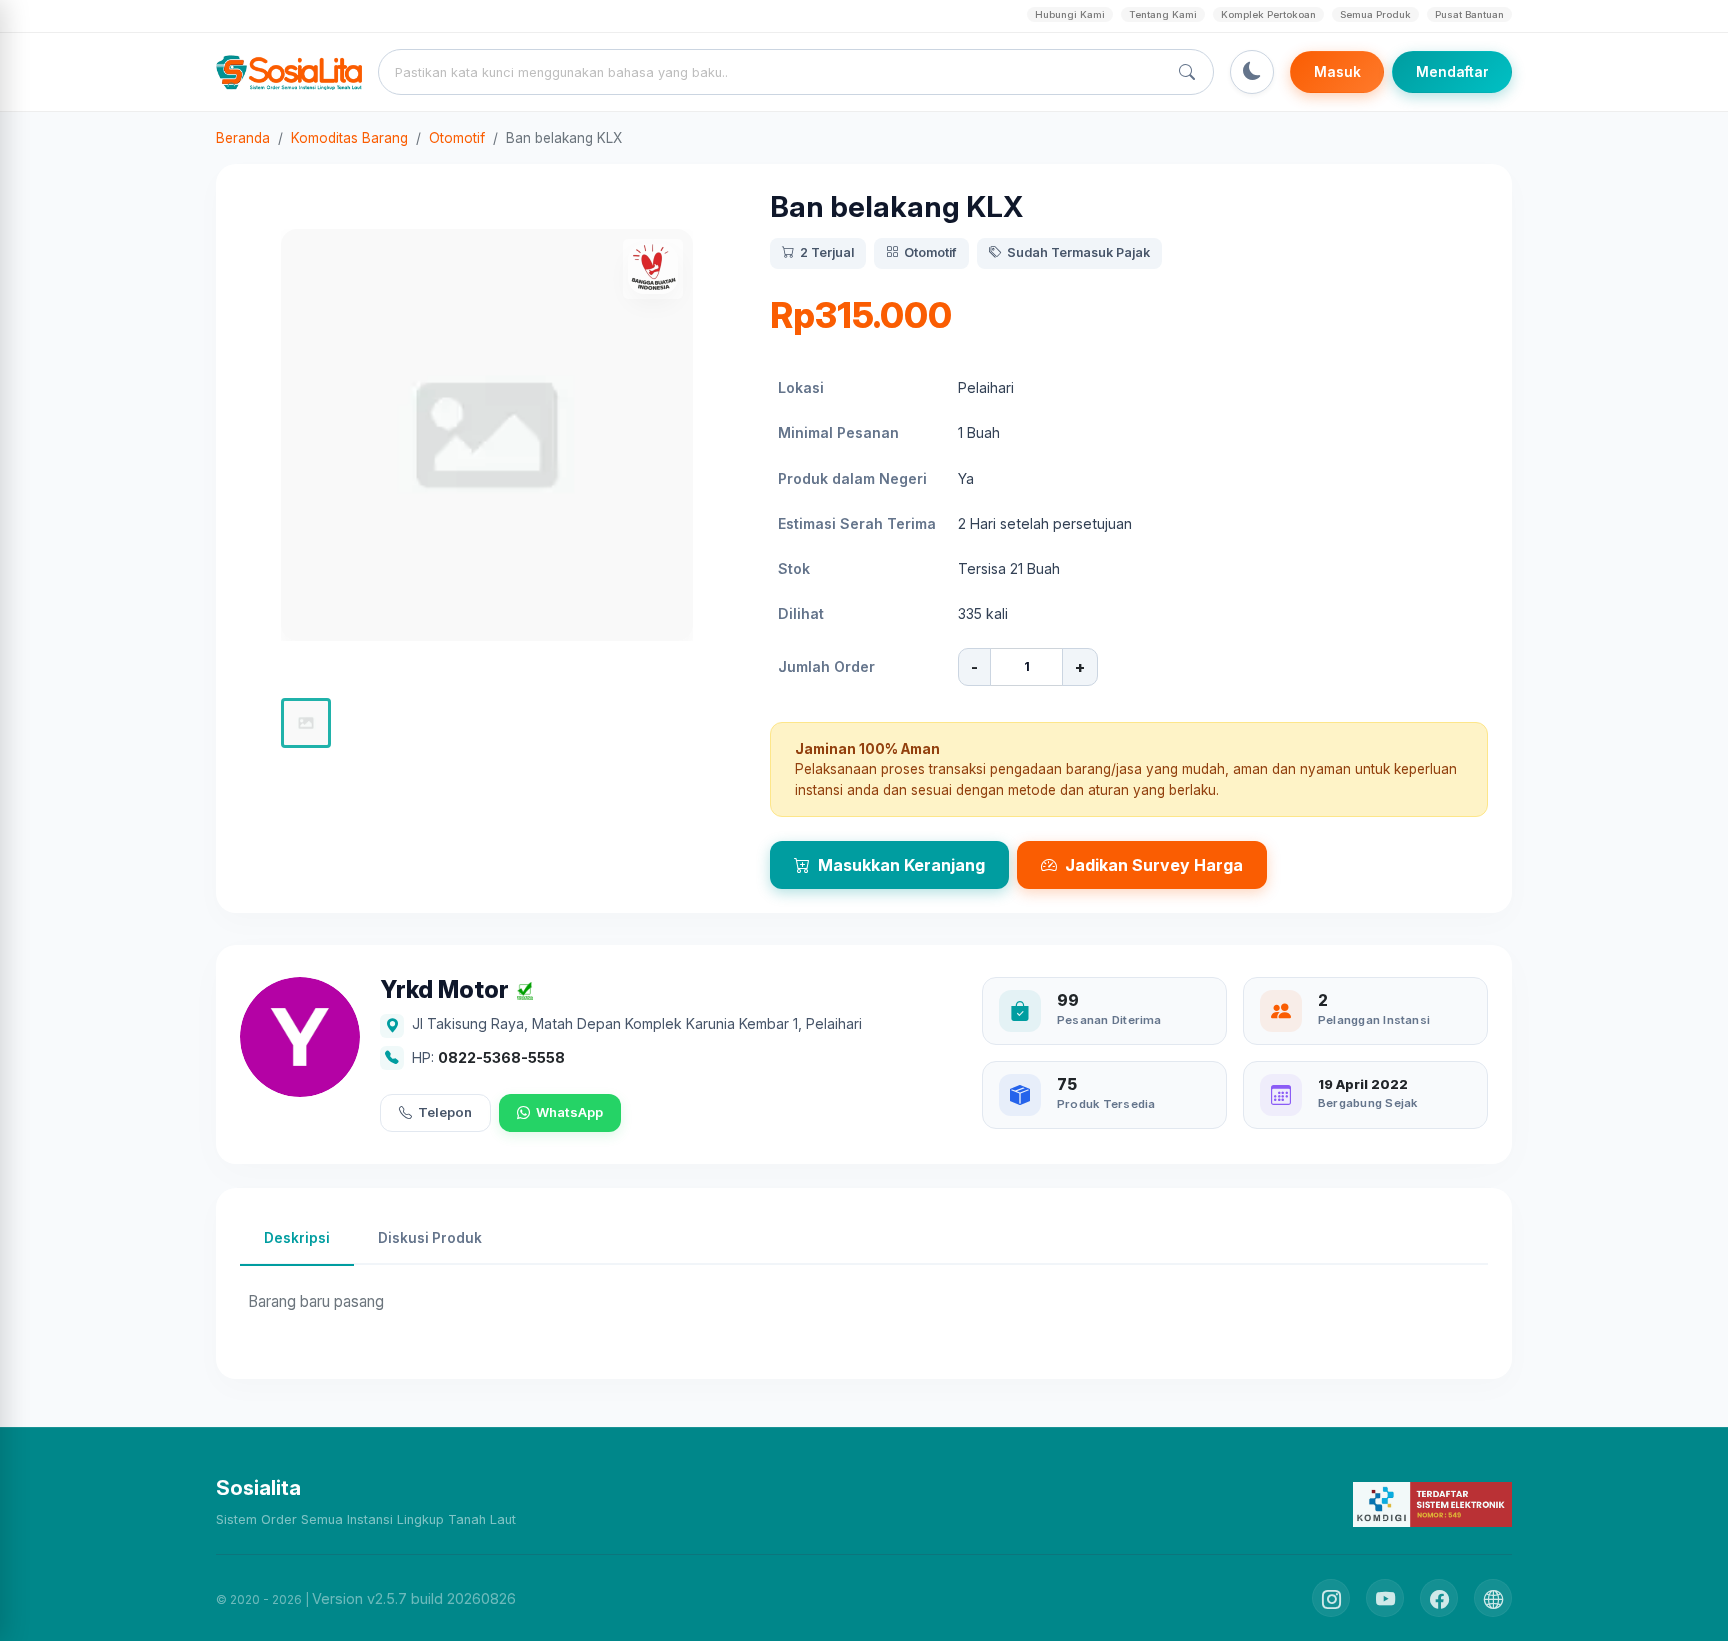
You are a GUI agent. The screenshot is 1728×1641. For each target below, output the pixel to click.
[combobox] (777, 72)
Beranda (243, 138)
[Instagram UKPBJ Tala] (1331, 1598)
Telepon (445, 1112)
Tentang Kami (1163, 14)
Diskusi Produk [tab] (430, 1238)
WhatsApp (569, 1112)
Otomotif (457, 138)
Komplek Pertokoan (1268, 14)
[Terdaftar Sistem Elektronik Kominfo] (1432, 1503)
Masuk (1337, 72)
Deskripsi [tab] (297, 1238)
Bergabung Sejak (1367, 1103)
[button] (306, 723)
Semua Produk (1375, 14)
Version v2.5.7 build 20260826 (414, 1598)
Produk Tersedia (1106, 1104)
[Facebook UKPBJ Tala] (1439, 1598)
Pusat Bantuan (1469, 14)
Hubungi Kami (1070, 14)
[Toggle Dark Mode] (1252, 72)
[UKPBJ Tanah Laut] (1493, 1598)
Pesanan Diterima (1109, 1020)
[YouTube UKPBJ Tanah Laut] (1385, 1598)
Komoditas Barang (349, 138)
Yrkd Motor (444, 990)
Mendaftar (1452, 72)
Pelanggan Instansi (1374, 1020)
